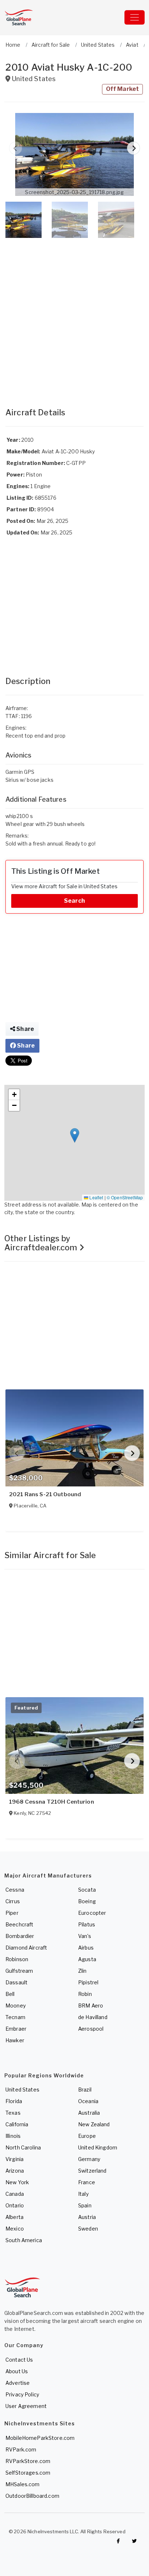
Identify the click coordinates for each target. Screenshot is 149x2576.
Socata (87, 1890)
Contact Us (19, 2360)
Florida (14, 2101)
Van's (85, 1936)
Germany (89, 2159)
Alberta (14, 2217)
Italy (83, 2194)
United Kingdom (98, 2147)
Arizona (15, 2171)
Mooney (16, 2006)
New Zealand (94, 2124)
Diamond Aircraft (26, 1948)
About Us (17, 2371)
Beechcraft (19, 1924)
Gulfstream (19, 1971)
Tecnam (15, 2017)
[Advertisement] (74, 315)
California (17, 2124)
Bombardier (20, 1936)
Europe (87, 2136)
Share (25, 1029)
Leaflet (96, 1197)
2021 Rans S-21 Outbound (45, 1494)
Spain (85, 2205)
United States (22, 2090)
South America (24, 2240)
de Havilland (93, 2017)
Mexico (15, 2229)
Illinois (13, 2136)
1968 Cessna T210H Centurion (52, 1802)
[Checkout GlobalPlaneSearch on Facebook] (118, 2541)
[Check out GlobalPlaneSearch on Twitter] (135, 2541)
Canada (15, 2194)
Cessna (15, 1890)
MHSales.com (23, 2484)
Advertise (18, 2383)
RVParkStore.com (28, 2461)
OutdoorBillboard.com (32, 2496)
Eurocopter (92, 1913)
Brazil (85, 2090)
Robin (85, 1994)
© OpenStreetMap (125, 1197)
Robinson (17, 1959)
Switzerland (92, 2171)
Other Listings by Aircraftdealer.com (42, 1243)
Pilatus (87, 1924)
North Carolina (23, 2147)
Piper (12, 1913)
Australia (89, 2113)
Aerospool (91, 2029)
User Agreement (26, 2406)
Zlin (82, 1971)
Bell (10, 1994)
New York (17, 2182)
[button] (74, 154)
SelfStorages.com (28, 2473)
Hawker (15, 2040)
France (87, 2182)
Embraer (16, 2029)
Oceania (88, 2101)
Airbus (86, 1948)
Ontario (15, 2205)
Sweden (88, 2229)
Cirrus (13, 1901)
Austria (87, 2217)
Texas (13, 2113)
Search (74, 901)
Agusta (87, 1959)
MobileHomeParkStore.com (40, 2438)
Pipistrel (88, 1982)
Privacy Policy (22, 2394)
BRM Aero (91, 2006)
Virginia (14, 2159)
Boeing (87, 1901)
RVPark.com (21, 2449)
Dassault (16, 1982)
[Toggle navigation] (135, 17)
